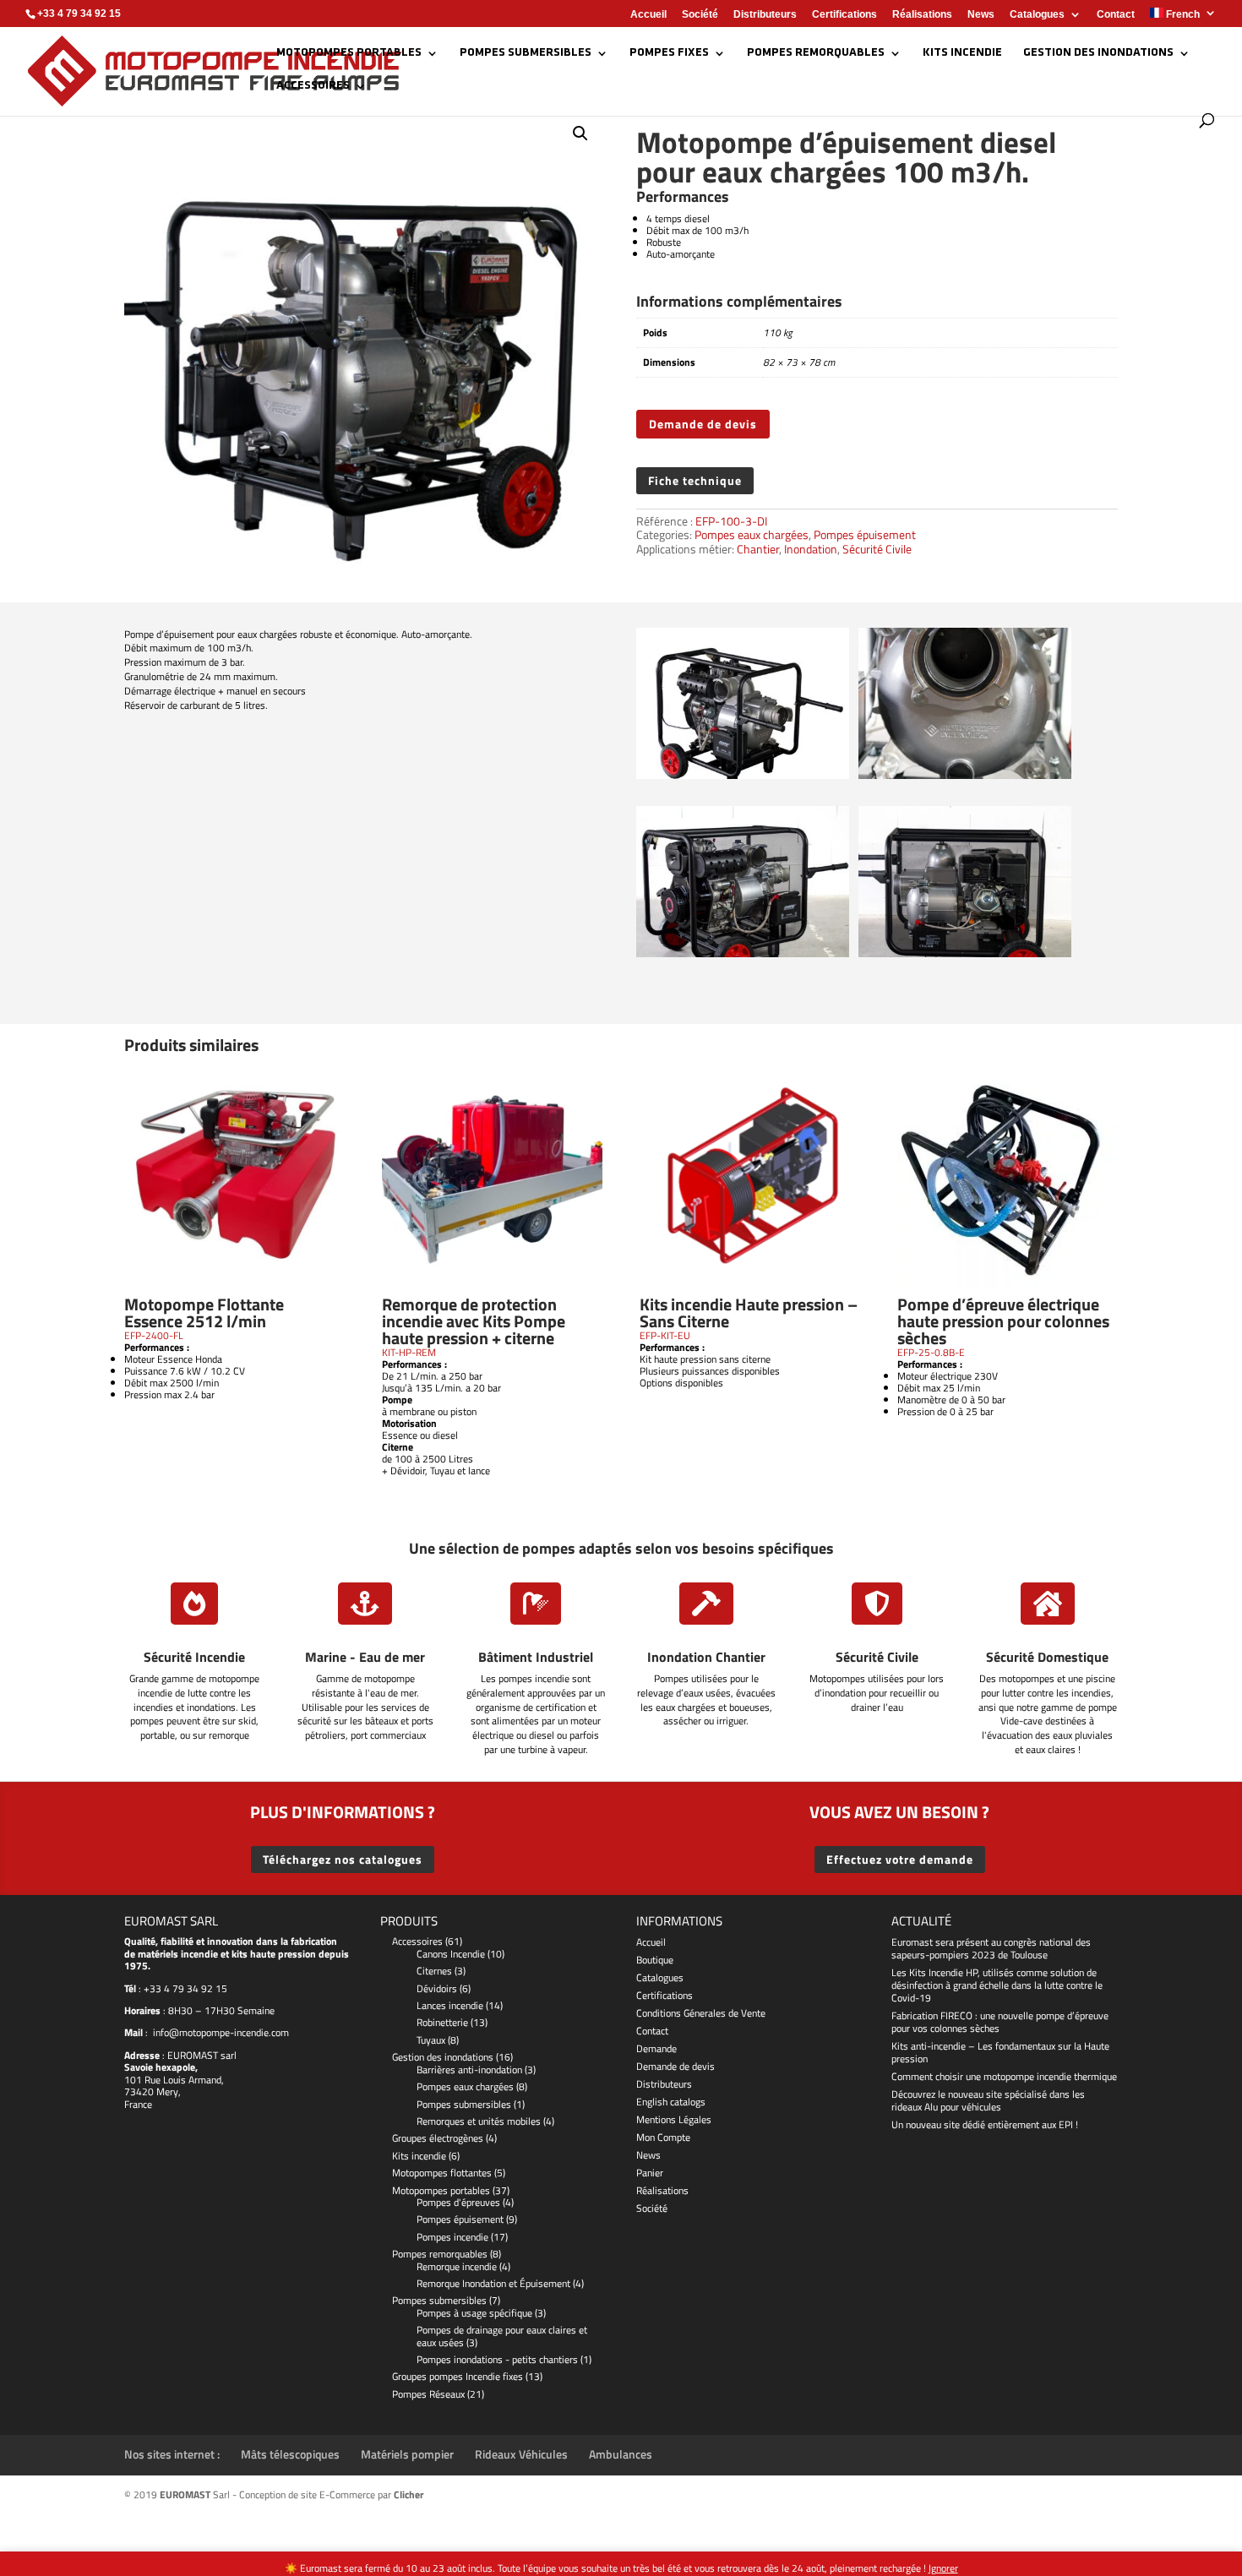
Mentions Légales (674, 2119)
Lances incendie (450, 2005)
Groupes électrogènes (438, 2138)
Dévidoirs (437, 1988)
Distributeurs (765, 15)
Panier (650, 2173)
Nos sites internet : (172, 2454)
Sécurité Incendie (194, 1657)
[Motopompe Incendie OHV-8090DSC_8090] (965, 953)
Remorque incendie (457, 2266)
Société (700, 15)
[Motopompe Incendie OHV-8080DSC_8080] (743, 953)
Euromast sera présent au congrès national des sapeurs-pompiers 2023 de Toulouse (991, 1948)
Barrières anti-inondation (469, 2070)
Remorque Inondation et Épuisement (493, 2283)
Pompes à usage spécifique (474, 2313)
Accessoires (313, 86)
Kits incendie (962, 53)
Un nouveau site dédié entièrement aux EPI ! (985, 2124)
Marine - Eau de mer (365, 1657)
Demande (656, 2048)
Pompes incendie (452, 2237)
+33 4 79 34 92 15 (185, 1988)
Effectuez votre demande (900, 1859)
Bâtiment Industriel (536, 1657)
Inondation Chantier (706, 1657)
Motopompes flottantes (442, 2173)
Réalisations (922, 15)
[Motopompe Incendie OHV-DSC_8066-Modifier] (743, 775)
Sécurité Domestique (1047, 1657)
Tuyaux (431, 2040)
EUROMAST (191, 2055)
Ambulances (621, 2454)
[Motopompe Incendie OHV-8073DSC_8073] (965, 775)
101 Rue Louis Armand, (174, 2080)
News (981, 15)
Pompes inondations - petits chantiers (497, 2359)
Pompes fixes (669, 53)
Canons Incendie (451, 1954)
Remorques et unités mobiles (479, 2121)
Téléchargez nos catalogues (343, 1859)
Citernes (434, 1971)
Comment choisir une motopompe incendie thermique (1004, 2076)
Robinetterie (442, 2022)
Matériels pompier (407, 2454)
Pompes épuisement (865, 534)
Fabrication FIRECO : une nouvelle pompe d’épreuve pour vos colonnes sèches (1000, 2022)
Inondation (811, 549)
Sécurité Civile (877, 549)
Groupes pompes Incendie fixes (458, 2376)
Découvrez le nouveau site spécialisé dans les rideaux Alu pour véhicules (988, 2100)
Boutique (655, 1960)
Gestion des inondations (1098, 53)
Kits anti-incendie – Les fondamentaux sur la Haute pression (1000, 2052)
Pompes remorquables (816, 53)
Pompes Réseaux (428, 2394)
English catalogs (671, 2102)
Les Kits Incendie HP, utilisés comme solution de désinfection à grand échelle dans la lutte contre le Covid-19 (997, 1985)
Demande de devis (703, 424)
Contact (1116, 15)
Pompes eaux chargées (752, 534)
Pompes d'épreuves (458, 2202)
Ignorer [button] (943, 2568)
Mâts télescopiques (290, 2454)
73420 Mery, (153, 2091)
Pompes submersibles (526, 53)
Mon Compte (663, 2137)
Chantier (758, 549)
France (138, 2104)
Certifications (844, 15)
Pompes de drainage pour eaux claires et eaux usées (502, 2336)
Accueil (648, 15)
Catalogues (1037, 15)
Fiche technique (695, 480)
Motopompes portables (349, 53)
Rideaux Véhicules (521, 2454)
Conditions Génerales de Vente (701, 2013)
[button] (580, 133)
